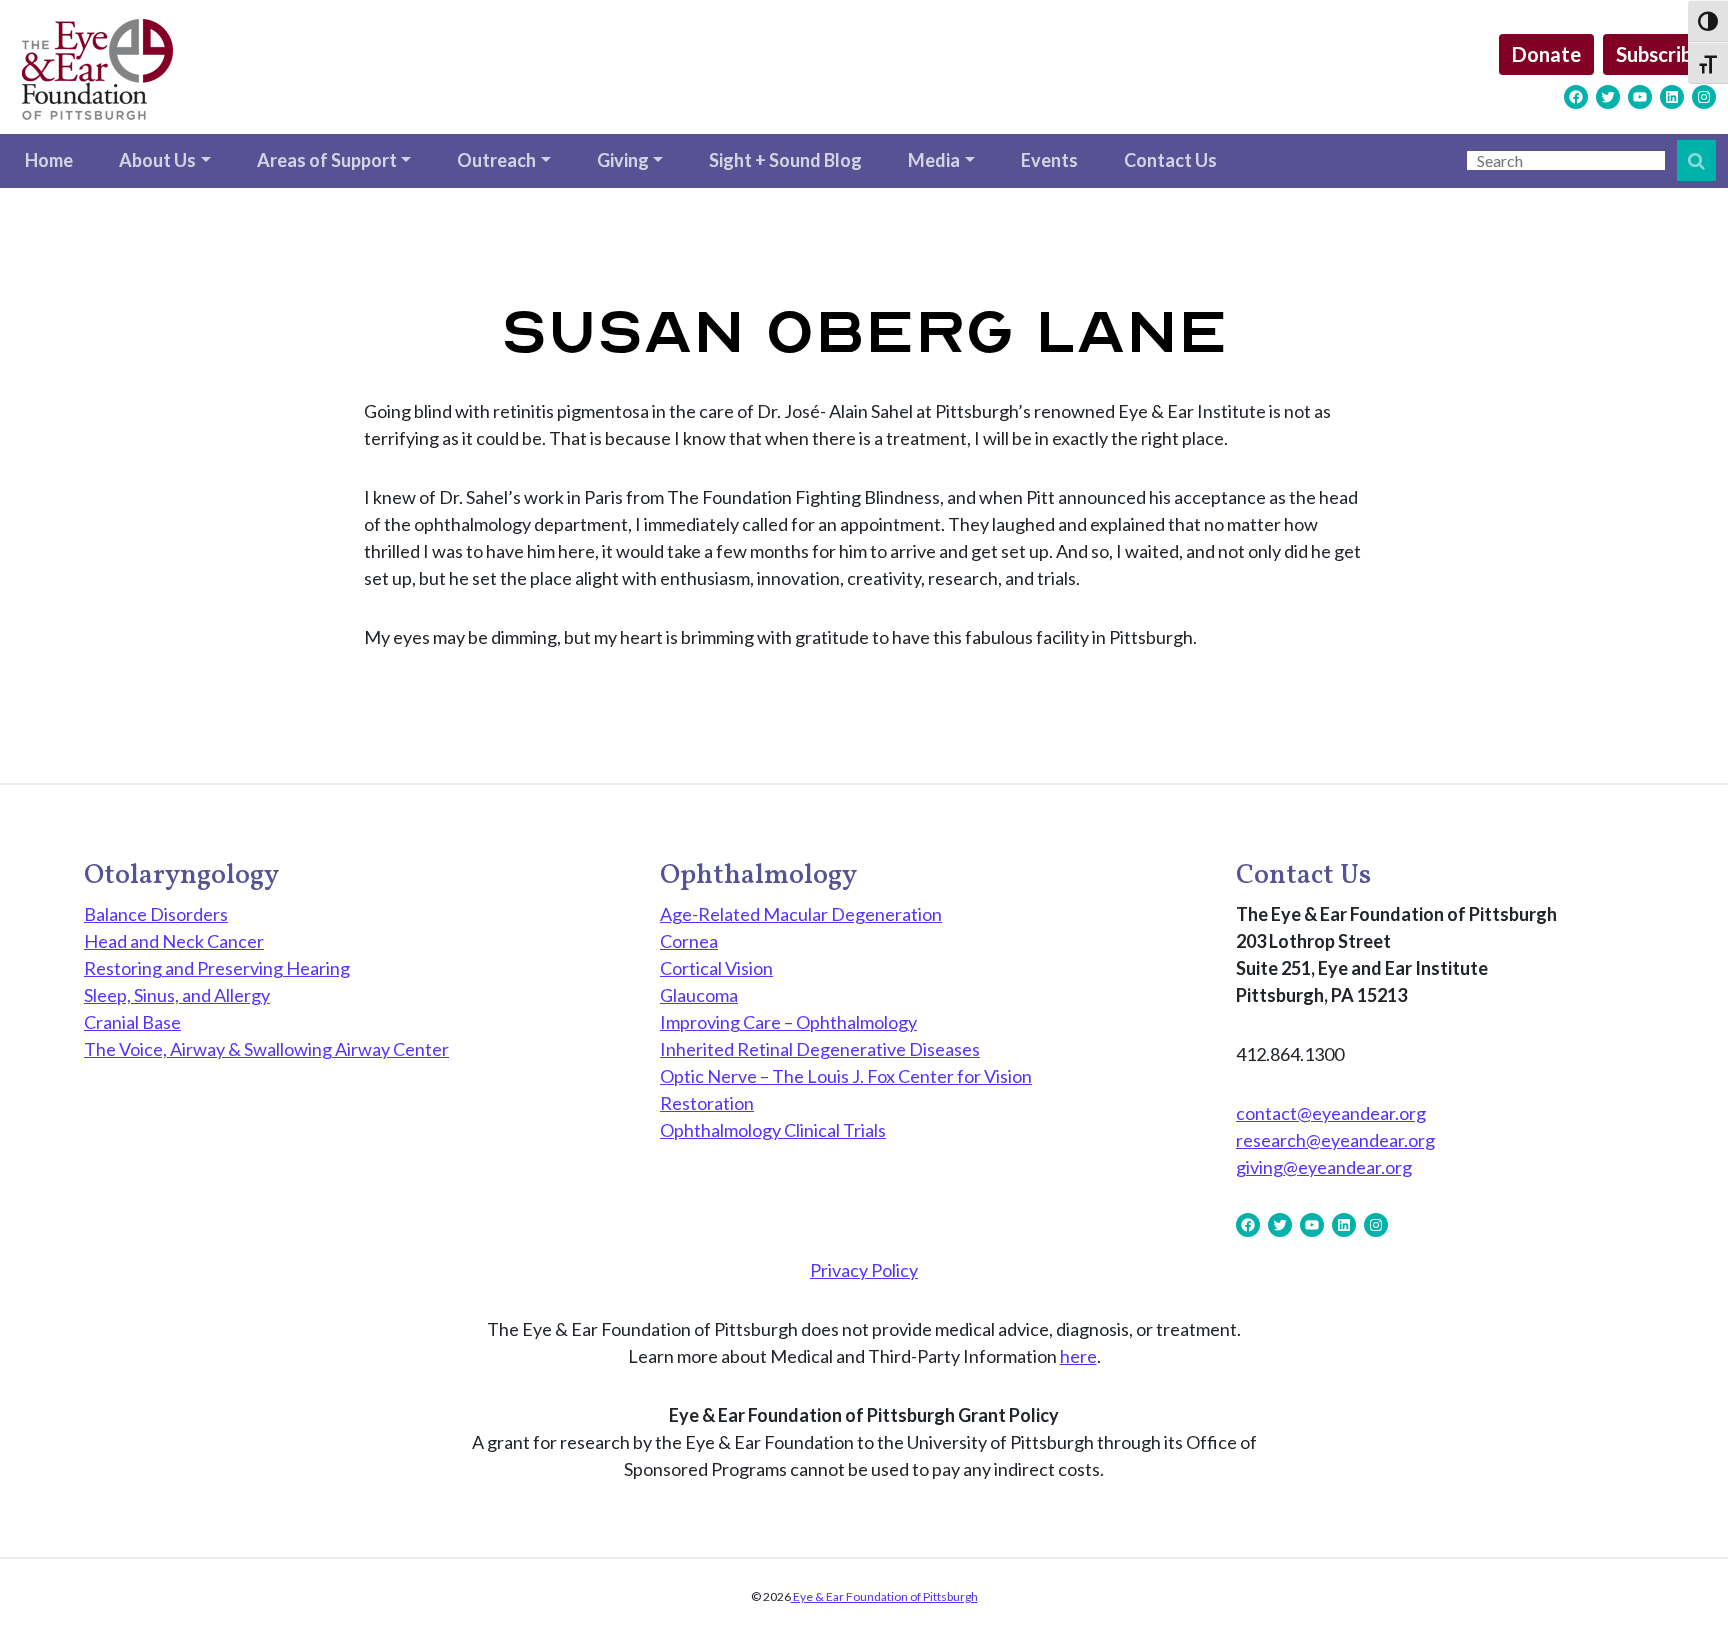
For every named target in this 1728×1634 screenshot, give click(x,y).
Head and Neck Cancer (174, 941)
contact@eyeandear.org (1331, 1113)
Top (1680, 1586)
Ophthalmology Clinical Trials (773, 1130)
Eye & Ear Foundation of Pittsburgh (884, 1596)
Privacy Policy (864, 1270)
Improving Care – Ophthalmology (788, 1022)
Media (934, 160)
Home (49, 160)
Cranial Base (132, 1022)
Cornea (689, 941)
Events (1049, 160)
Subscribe (1659, 54)
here (1078, 1356)
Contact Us (1170, 160)
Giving (623, 160)
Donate (1546, 54)
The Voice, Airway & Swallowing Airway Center (266, 1049)
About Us (157, 160)
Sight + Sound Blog (785, 160)
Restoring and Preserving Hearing (217, 968)
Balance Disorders (156, 914)
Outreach (496, 160)
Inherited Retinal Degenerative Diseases (820, 1049)
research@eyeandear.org (1335, 1140)
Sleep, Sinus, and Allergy (177, 995)
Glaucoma (699, 995)
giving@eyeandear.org (1324, 1167)
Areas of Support (327, 160)
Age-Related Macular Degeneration (801, 914)
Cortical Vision (716, 968)
